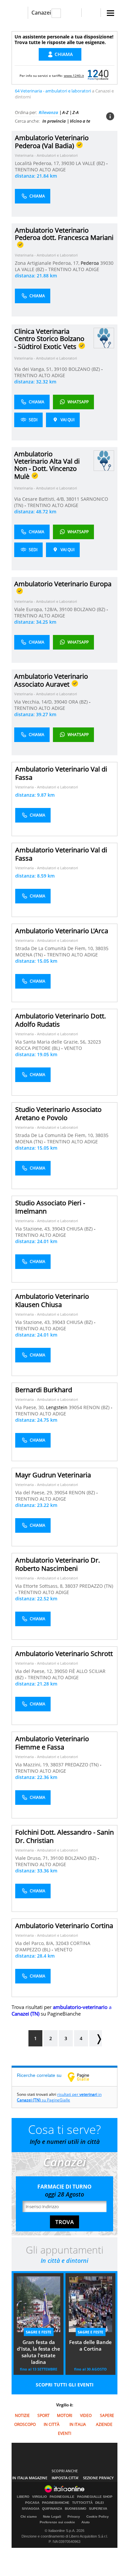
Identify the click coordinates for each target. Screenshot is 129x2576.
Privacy (74, 2517)
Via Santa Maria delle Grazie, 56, (51, 1042)
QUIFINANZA (52, 2509)
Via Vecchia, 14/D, (34, 702)
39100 (61, 369)
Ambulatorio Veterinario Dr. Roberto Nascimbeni (58, 1564)
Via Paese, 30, (31, 1407)
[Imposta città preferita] (20, 13)
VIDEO (86, 2415)
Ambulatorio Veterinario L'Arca (62, 931)
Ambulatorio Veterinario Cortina (64, 1926)
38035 (102, 948)
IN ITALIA (78, 2424)
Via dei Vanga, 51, (34, 369)
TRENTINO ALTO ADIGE (40, 170)
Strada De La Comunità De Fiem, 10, (55, 948)
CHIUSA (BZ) (80, 1229)
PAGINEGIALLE (62, 2497)
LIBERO (23, 2497)
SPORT (43, 2415)
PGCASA (32, 2503)
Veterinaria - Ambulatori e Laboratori (46, 155)
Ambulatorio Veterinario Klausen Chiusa (52, 1300)
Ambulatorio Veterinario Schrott (64, 1654)
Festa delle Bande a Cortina (90, 2345)
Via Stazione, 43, (34, 1229)
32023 (94, 1042)
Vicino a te (80, 121)
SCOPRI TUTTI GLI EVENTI (65, 2385)
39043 (59, 1229)
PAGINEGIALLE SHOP (95, 2497)
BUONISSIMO (76, 2509)
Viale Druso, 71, (33, 1858)
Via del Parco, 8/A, (35, 1943)
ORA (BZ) (79, 702)
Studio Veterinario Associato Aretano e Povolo (58, 1114)
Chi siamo (29, 2517)
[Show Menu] (110, 13)
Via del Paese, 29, (35, 1492)
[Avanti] (96, 2038)
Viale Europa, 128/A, (37, 609)
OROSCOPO (25, 2424)
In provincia (54, 121)
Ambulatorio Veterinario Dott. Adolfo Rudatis (61, 1020)
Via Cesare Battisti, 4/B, (40, 499)
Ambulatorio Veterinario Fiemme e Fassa (52, 1743)
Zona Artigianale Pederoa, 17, (48, 263)
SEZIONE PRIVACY (98, 2478)
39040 (61, 702)
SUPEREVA (98, 2509)
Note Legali (52, 2517)
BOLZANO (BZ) (85, 369)
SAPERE (107, 2415)
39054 (75, 1407)
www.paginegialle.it (83, 2077)
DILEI (100, 2503)
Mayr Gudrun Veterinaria (53, 1475)
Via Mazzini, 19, (33, 1765)
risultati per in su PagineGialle (59, 2097)
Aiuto (86, 2522)
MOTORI (64, 2415)
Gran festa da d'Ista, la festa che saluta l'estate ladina (39, 2352)
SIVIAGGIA (31, 2509)
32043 (62, 1943)
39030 (68, 163)
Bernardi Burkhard (44, 1390)
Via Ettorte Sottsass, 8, (40, 1586)
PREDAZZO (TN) (96, 1586)
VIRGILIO (40, 2497)
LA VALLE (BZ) (91, 163)
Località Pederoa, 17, (38, 163)
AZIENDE (104, 2424)
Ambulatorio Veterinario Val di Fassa (61, 773)
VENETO (73, 1048)
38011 (73, 499)
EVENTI (64, 2433)
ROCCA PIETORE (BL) (38, 1048)
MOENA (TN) (30, 955)
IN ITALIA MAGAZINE (30, 2478)
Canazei (41, 13)
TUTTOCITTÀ (82, 2503)
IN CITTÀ (52, 2424)
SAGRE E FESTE (39, 2332)
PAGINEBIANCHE (56, 2503)
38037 (71, 1586)
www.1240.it (74, 76)
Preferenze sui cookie (57, 2522)
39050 (61, 1671)
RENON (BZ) (97, 1407)
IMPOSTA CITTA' (65, 2478)
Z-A (76, 112)
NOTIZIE (22, 2415)
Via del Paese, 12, (35, 1671)
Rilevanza (48, 112)
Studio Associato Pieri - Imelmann (50, 1207)
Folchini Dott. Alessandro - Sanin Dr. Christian (64, 1836)
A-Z (65, 112)
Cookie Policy (98, 2517)
